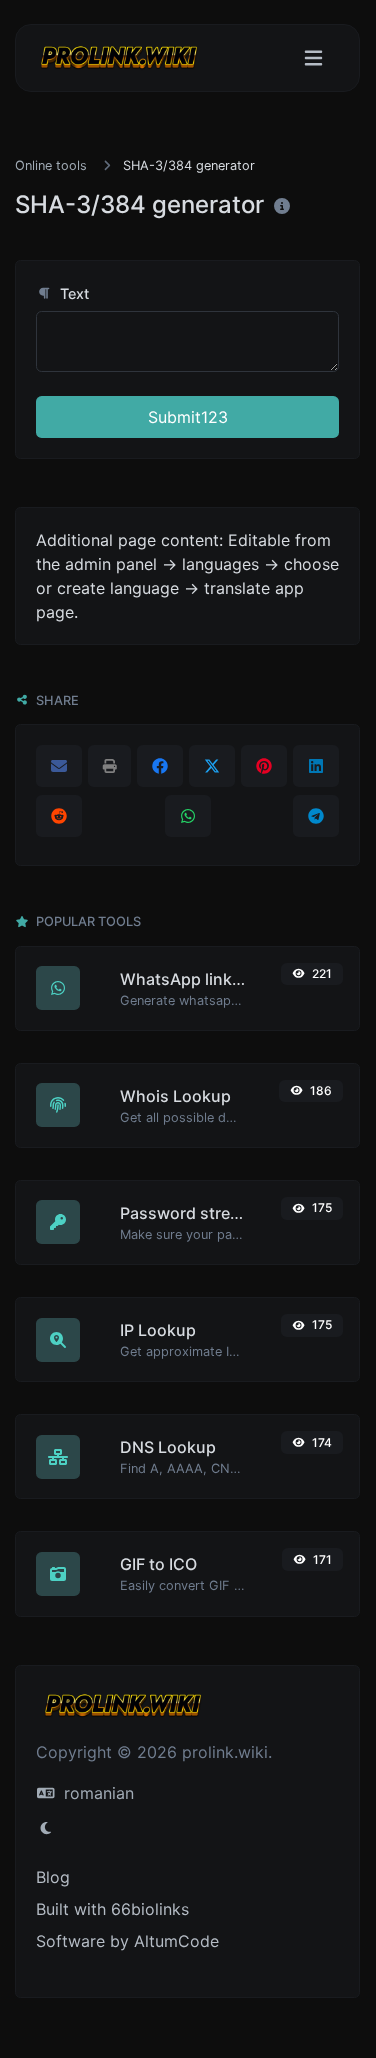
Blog (53, 1877)
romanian (96, 1793)
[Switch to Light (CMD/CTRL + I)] (46, 1828)
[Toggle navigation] (313, 58)
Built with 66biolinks (112, 1909)
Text (72, 293)
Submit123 (188, 417)
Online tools (51, 165)
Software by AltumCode (127, 1941)
